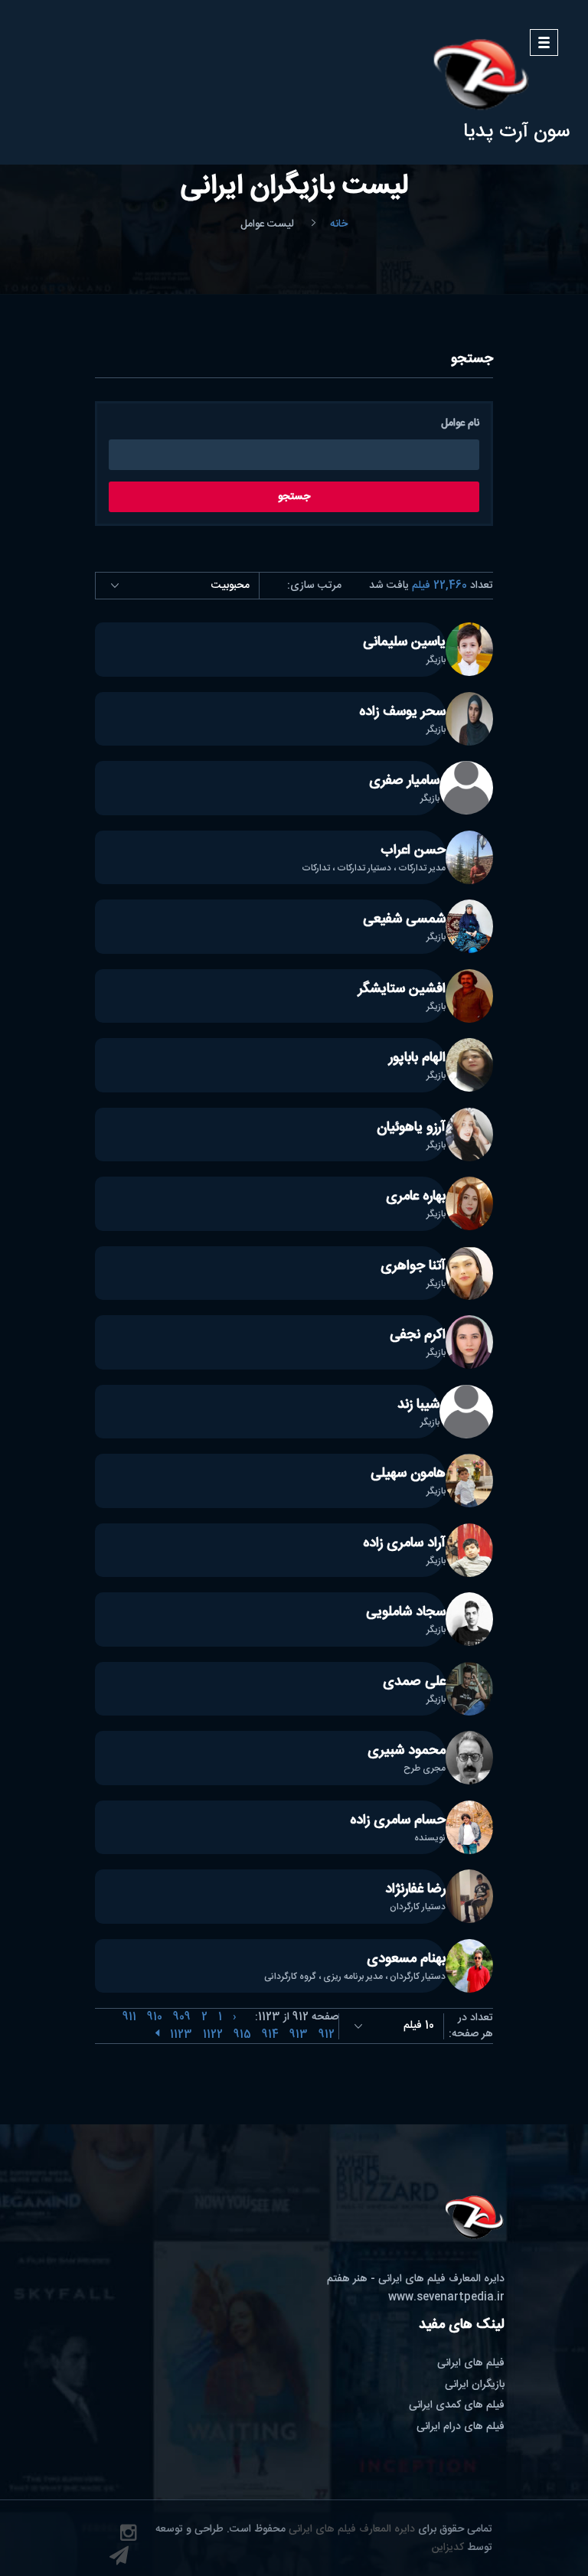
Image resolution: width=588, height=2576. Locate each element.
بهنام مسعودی (406, 1959)
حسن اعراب (413, 851)
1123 (181, 2035)
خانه (339, 225)
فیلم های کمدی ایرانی (457, 2405)
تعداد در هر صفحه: (471, 2026)
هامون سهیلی (408, 1474)
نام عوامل (460, 424)
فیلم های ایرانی (471, 2363)
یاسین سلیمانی (404, 642)
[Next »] (157, 2035)
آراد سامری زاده (404, 1543)
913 (299, 2035)
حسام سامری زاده (398, 1820)
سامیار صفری (404, 781)
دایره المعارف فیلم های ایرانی (352, 2529)
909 (182, 2017)
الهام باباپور (417, 1058)
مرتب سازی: (314, 586)
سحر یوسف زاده (402, 712)
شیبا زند (418, 1405)
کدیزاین (448, 2548)
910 (155, 2017)
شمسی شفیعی (404, 919)
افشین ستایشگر (402, 989)
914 (270, 2035)
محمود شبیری (407, 1751)
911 (129, 2017)
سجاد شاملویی (406, 1612)
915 (242, 2035)
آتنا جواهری (413, 1266)
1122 (213, 2035)
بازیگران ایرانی (475, 2385)
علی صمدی (414, 1682)
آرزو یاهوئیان (411, 1128)
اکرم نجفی (418, 1335)
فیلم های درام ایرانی (461, 2427)
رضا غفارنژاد (415, 1889)
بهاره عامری (416, 1197)
